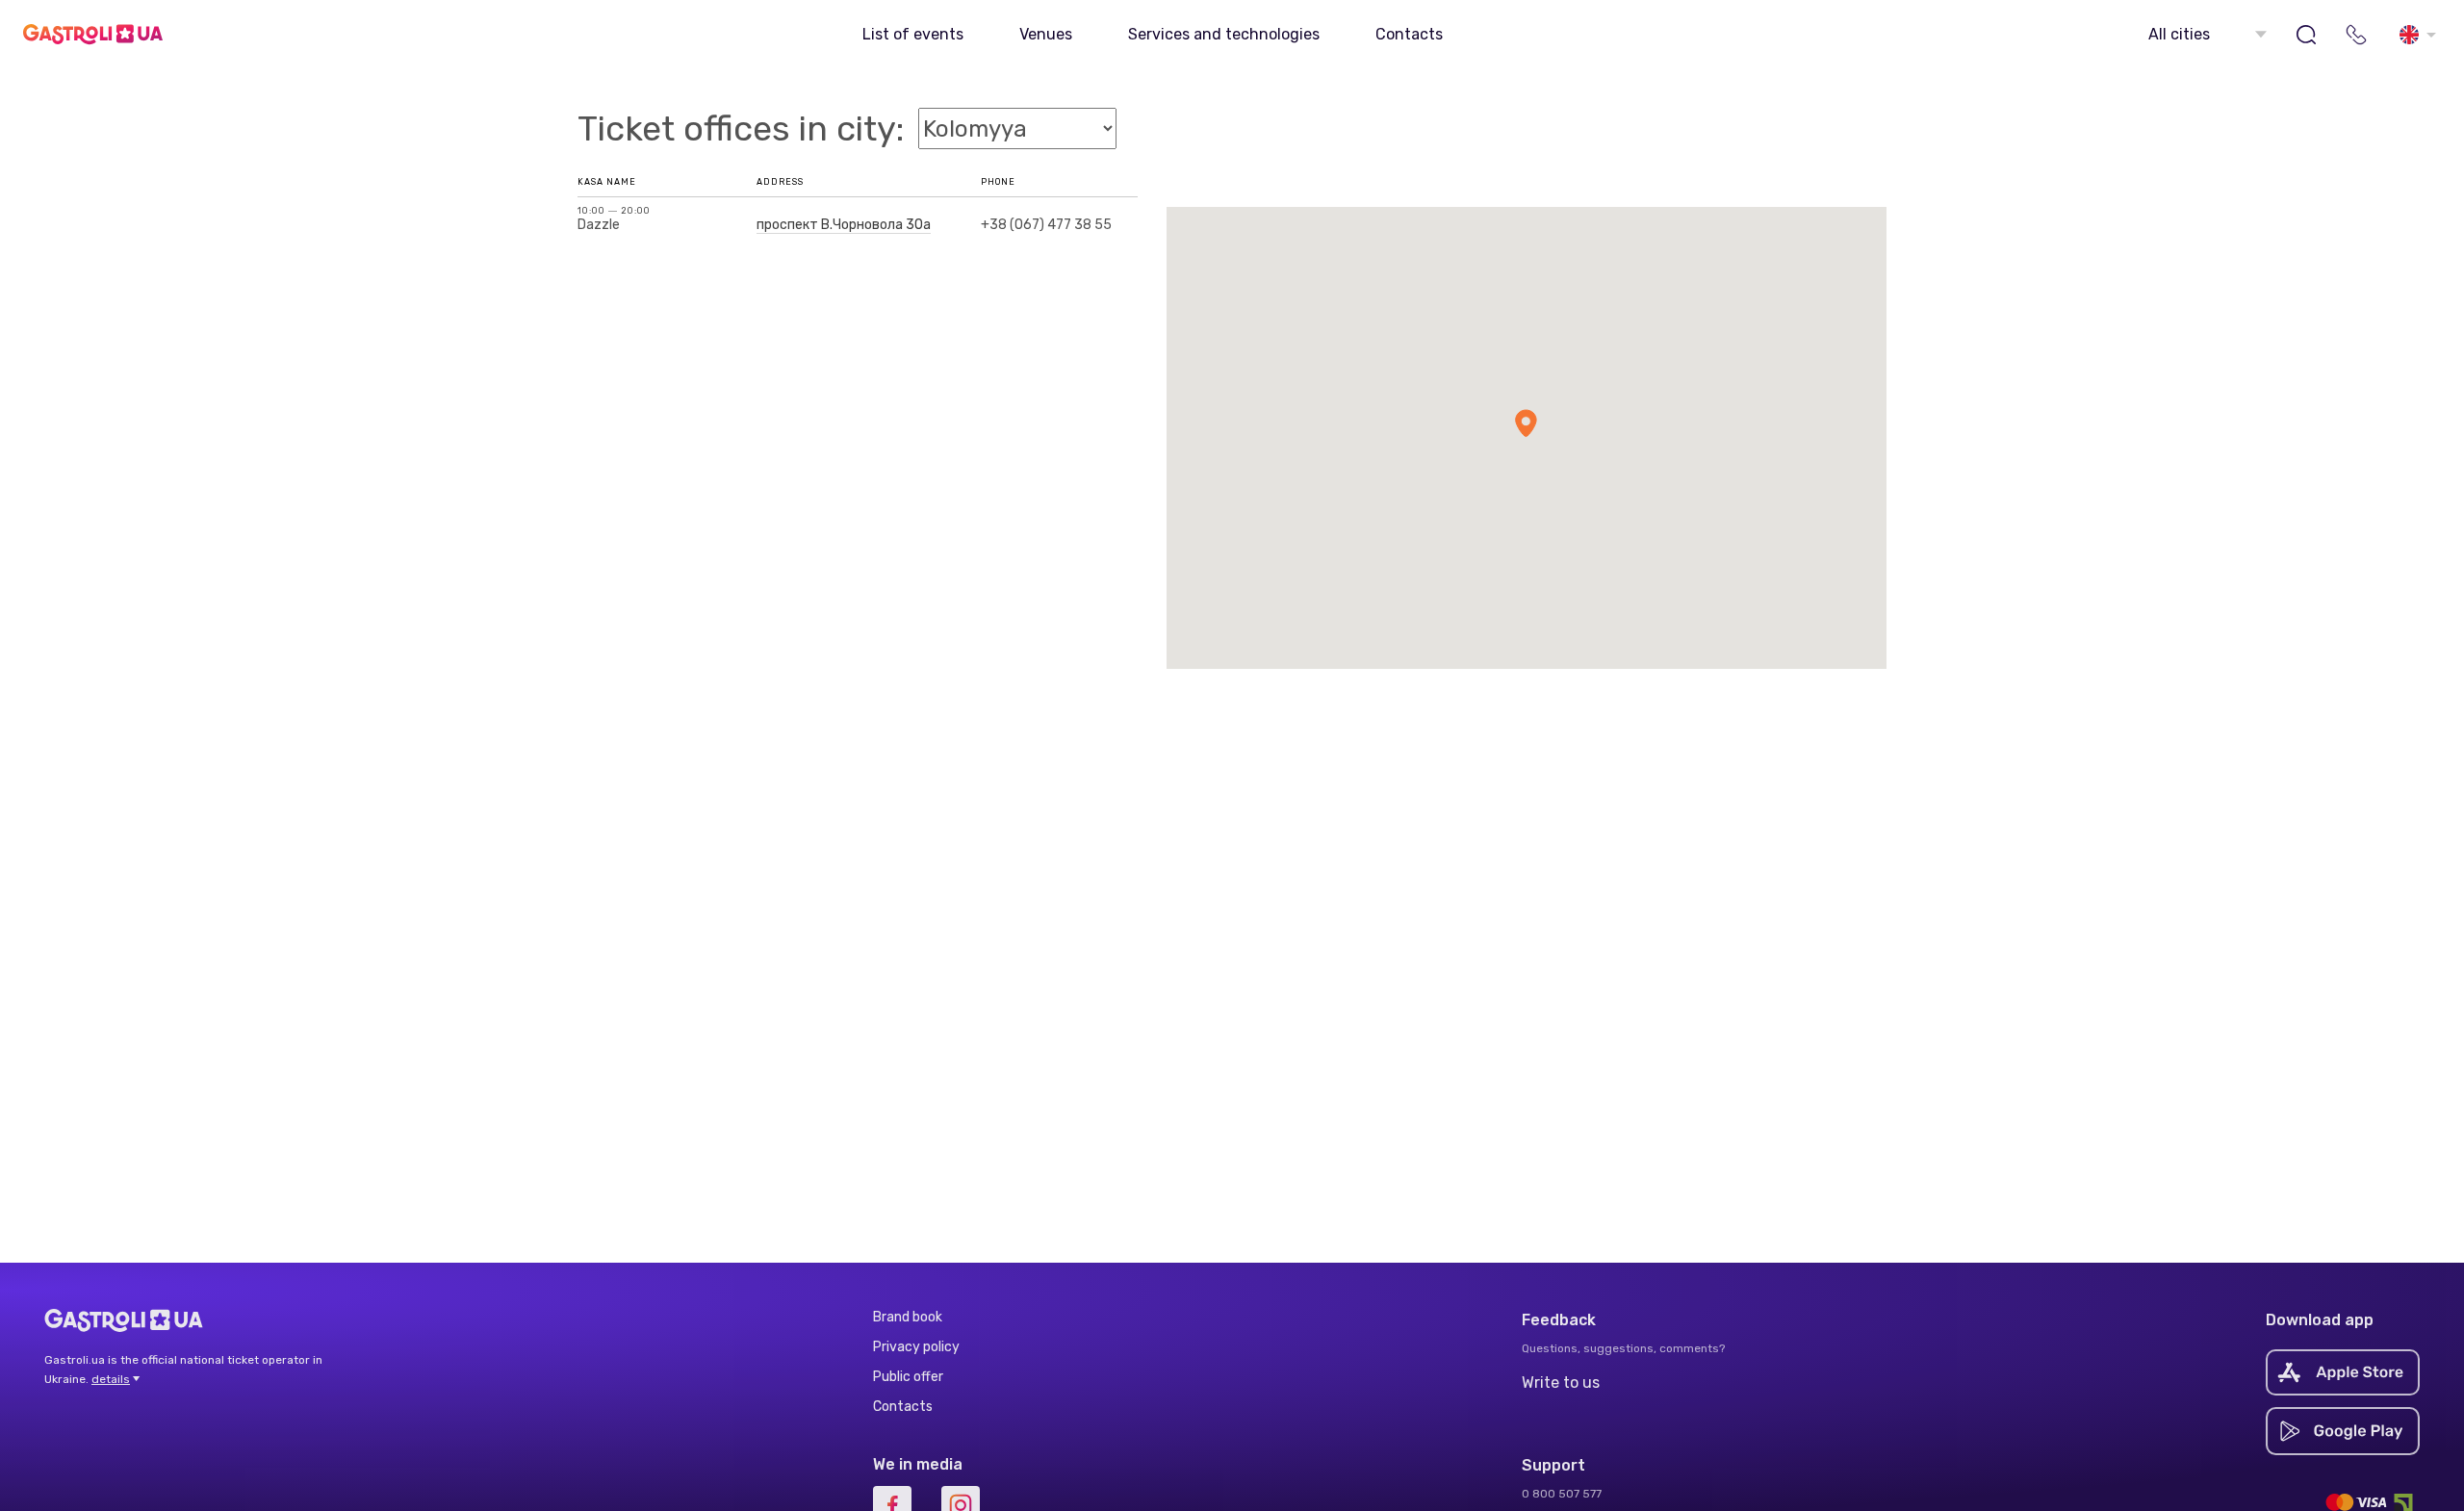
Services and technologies (1224, 34)
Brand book (908, 1317)
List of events (913, 34)
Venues (1046, 34)
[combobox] (2205, 35)
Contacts (1409, 34)
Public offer (908, 1377)
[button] (2205, 35)
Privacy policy (916, 1347)
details (111, 1379)
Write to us (1561, 1383)
